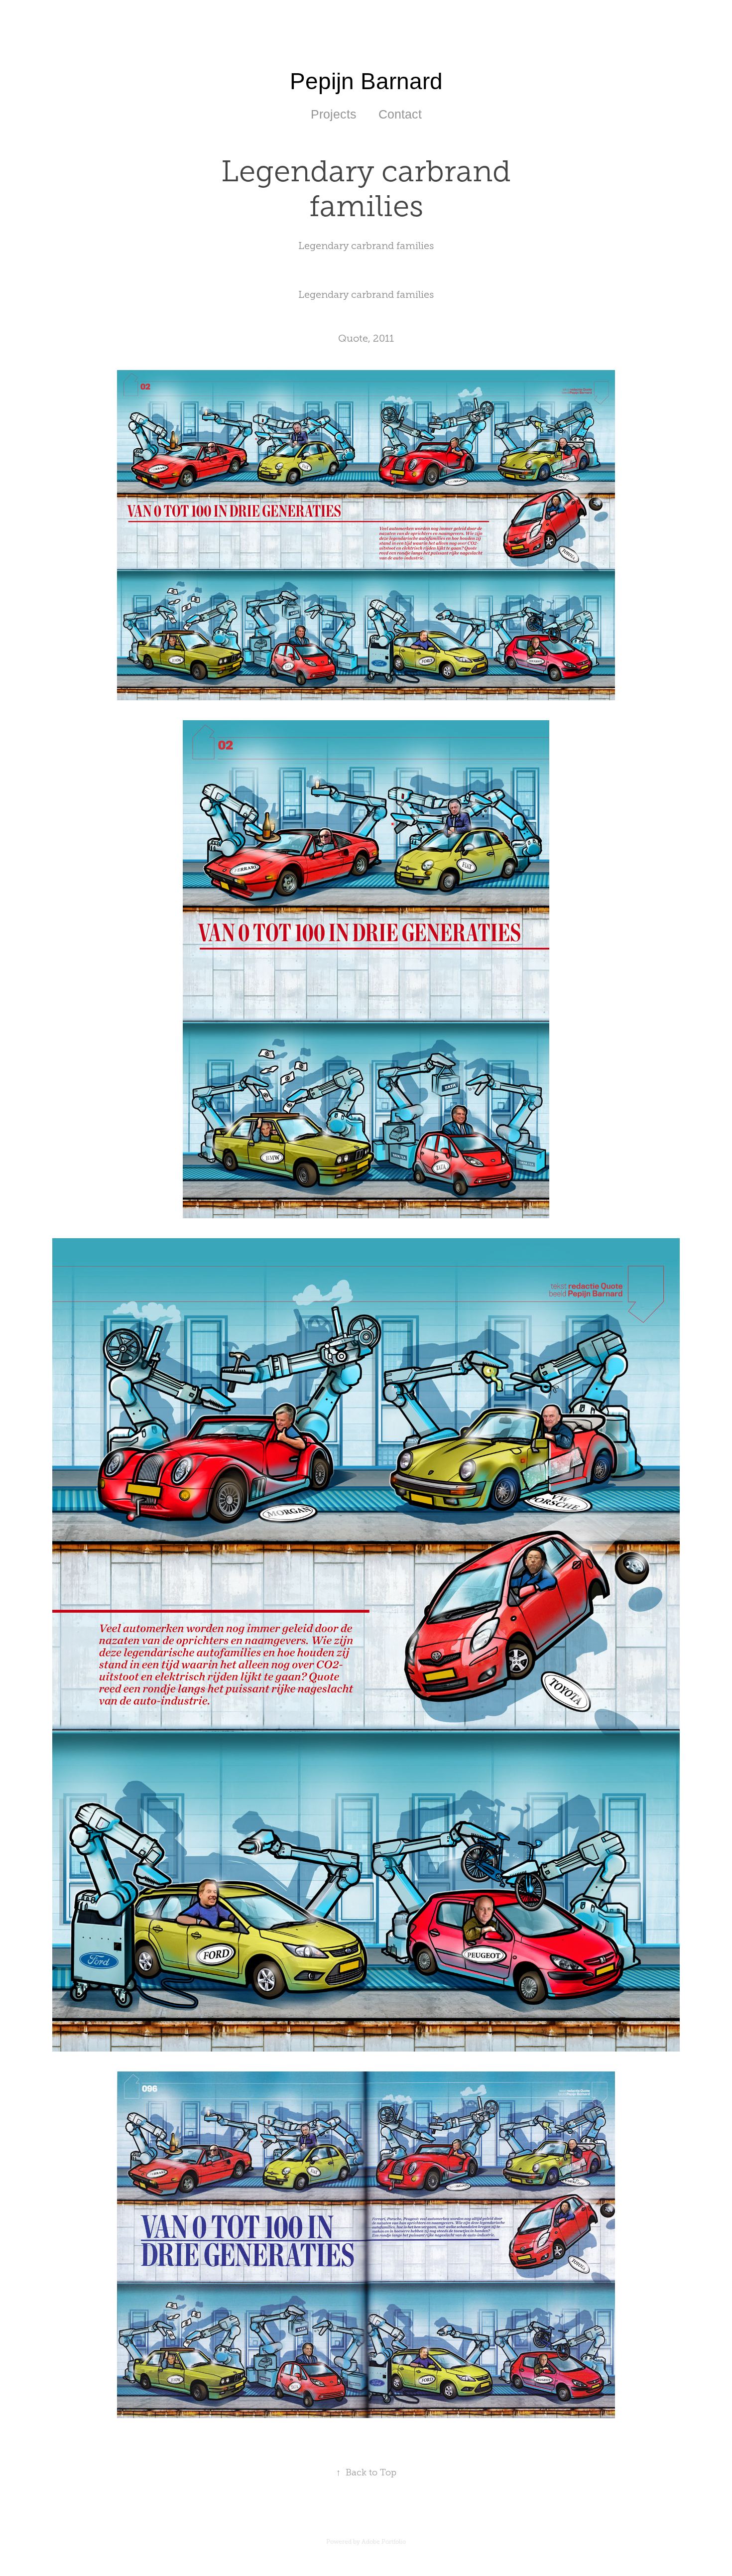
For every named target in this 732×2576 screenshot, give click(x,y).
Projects (334, 114)
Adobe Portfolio (384, 2542)
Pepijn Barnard (366, 81)
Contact (400, 114)
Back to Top (366, 2472)
